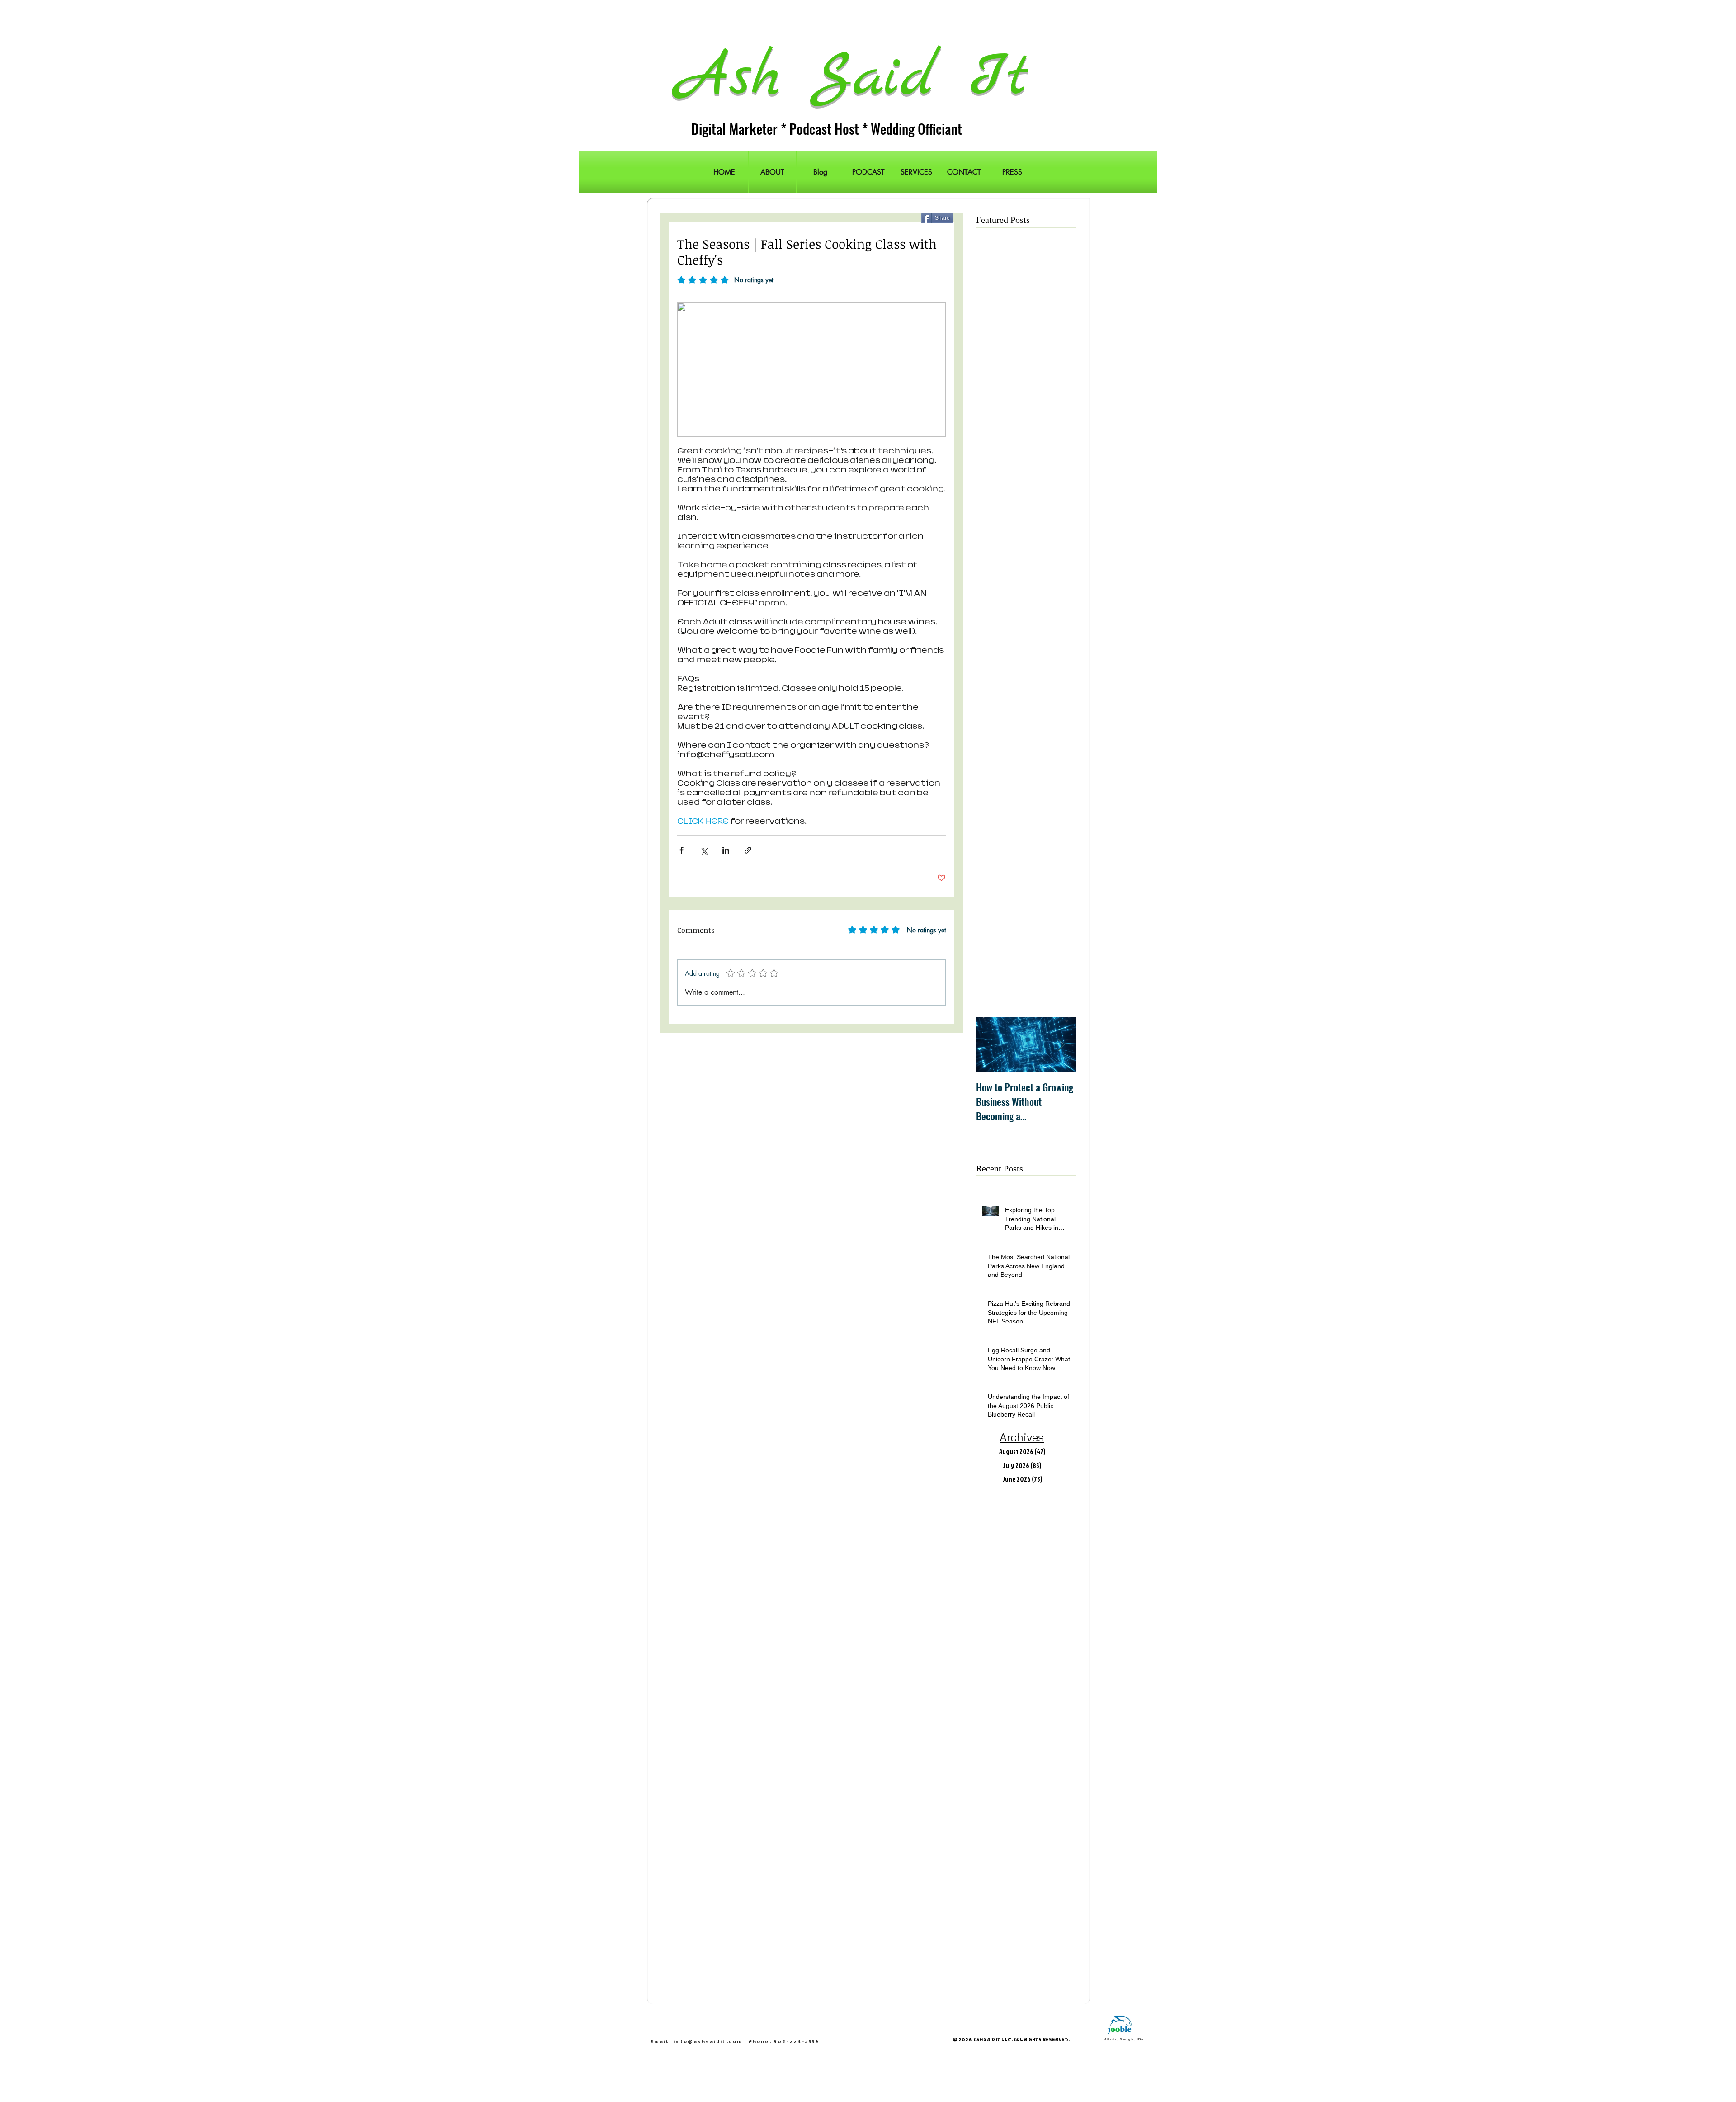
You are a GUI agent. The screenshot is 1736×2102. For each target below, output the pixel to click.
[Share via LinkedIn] (726, 850)
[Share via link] (748, 850)
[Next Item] (1061, 1045)
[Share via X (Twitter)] (704, 850)
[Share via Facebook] (682, 850)
